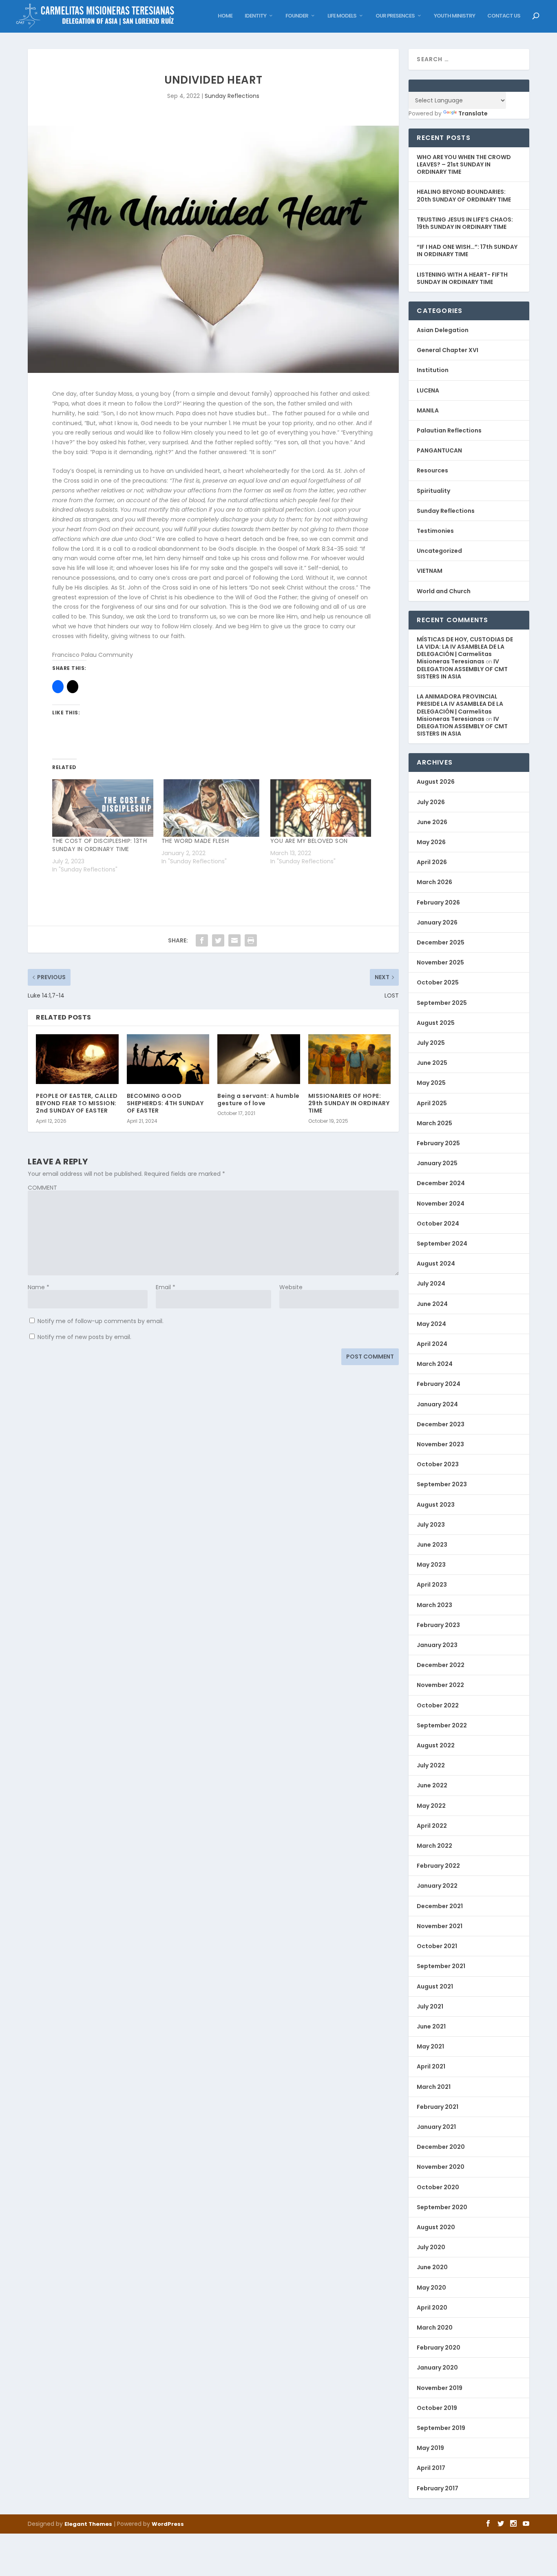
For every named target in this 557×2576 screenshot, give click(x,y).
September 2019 (441, 2428)
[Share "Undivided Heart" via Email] (234, 940)
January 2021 (436, 2127)
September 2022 (442, 1725)
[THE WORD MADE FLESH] (212, 808)
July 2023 (431, 1525)
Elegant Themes (88, 2524)
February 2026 (438, 902)
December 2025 (441, 942)
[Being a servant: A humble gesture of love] (259, 1059)
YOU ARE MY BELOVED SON (309, 841)
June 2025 (432, 1063)
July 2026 (431, 802)
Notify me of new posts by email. (84, 1337)
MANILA (428, 410)
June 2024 (432, 1304)
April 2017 (431, 2468)
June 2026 (432, 822)
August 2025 (436, 1023)
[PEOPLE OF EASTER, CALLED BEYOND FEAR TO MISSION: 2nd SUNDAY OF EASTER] (77, 1059)
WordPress (168, 2524)
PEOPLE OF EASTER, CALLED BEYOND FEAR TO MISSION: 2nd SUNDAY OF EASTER (77, 1103)
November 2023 (440, 1444)
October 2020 (438, 2187)
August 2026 (436, 782)
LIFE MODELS (342, 16)
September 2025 (442, 1003)
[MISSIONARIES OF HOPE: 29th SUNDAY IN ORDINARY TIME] (350, 1059)
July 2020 (431, 2247)
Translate (473, 113)
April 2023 (432, 1585)
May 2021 (430, 2046)
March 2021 (434, 2087)
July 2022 (431, 1765)
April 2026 (432, 862)
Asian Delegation (443, 330)
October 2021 (437, 1946)
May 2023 (431, 1565)
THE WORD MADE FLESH (195, 841)
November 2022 (440, 1685)
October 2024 (438, 1224)
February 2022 (438, 1866)
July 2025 (431, 1043)
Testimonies (435, 531)
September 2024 (442, 1244)
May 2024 (431, 1324)
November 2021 (440, 1926)
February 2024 (439, 1384)
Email (166, 1287)
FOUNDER (297, 16)
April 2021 (431, 2066)
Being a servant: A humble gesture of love (259, 1100)
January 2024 (437, 1404)
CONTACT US (504, 16)
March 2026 (434, 882)
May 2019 (430, 2448)
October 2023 (438, 1464)
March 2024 (435, 1364)
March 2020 (435, 2328)
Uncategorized (439, 551)
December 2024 (441, 1183)
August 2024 (436, 1264)
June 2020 (432, 2267)
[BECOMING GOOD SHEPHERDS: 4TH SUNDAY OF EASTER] (168, 1059)
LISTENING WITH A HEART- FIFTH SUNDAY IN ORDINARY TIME (462, 278)
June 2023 (432, 1545)
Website (291, 1287)
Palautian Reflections (449, 430)
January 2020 (437, 2368)
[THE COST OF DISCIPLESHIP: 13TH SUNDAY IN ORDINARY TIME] (103, 808)
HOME (225, 16)
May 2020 (431, 2288)
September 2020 (442, 2207)
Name (39, 1287)
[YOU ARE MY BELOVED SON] (321, 808)
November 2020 (441, 2167)
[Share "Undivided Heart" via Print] (251, 940)
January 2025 (437, 1163)
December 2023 (441, 1424)
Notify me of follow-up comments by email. (101, 1321)
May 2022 (431, 1806)
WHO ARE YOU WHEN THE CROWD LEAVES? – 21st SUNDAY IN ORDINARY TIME (464, 164)
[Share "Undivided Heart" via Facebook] (202, 940)
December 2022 (441, 1665)
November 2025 (440, 962)
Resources (432, 470)
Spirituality (433, 491)
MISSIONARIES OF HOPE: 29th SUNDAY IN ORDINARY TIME (349, 1103)
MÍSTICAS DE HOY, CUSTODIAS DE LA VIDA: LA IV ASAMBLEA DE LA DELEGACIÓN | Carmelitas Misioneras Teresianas (465, 651)
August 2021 (435, 1986)
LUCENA (428, 390)
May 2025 (431, 1083)
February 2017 (438, 2488)
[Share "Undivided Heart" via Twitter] (218, 940)
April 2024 (432, 1344)
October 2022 (438, 1705)
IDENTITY (255, 16)
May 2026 (431, 842)
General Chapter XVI (448, 350)
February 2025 (438, 1143)
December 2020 (441, 2147)
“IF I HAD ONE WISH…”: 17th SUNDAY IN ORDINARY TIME (467, 251)
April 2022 (432, 1826)
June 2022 (432, 1785)
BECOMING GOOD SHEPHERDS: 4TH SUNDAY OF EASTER (165, 1103)
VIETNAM (430, 571)
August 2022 (436, 1745)
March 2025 (434, 1123)
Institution (433, 370)
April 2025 (432, 1103)
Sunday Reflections (232, 96)
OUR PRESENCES (395, 16)
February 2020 (439, 2348)
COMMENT (42, 1188)
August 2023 (436, 1505)
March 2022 (434, 1846)
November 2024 (441, 1204)
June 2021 (431, 2026)
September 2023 (442, 1484)
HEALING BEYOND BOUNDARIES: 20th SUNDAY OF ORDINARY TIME (464, 195)
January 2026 (437, 922)
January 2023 (437, 1645)
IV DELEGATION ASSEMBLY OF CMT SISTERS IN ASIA (462, 669)
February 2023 (438, 1625)
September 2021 (441, 1966)
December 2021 (440, 1906)
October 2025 (438, 982)
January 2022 (437, 1886)
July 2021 (430, 2006)
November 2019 (440, 2388)
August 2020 (436, 2227)
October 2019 (437, 2408)
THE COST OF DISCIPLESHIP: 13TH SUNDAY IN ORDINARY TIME (99, 845)
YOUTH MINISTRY (454, 16)
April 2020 (432, 2308)
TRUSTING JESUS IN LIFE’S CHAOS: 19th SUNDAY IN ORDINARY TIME (465, 223)
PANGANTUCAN (439, 450)
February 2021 (438, 2107)
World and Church (444, 591)
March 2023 (434, 1605)
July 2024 (431, 1284)
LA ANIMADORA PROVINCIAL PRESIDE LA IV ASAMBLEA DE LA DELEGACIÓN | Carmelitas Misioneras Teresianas (460, 708)
